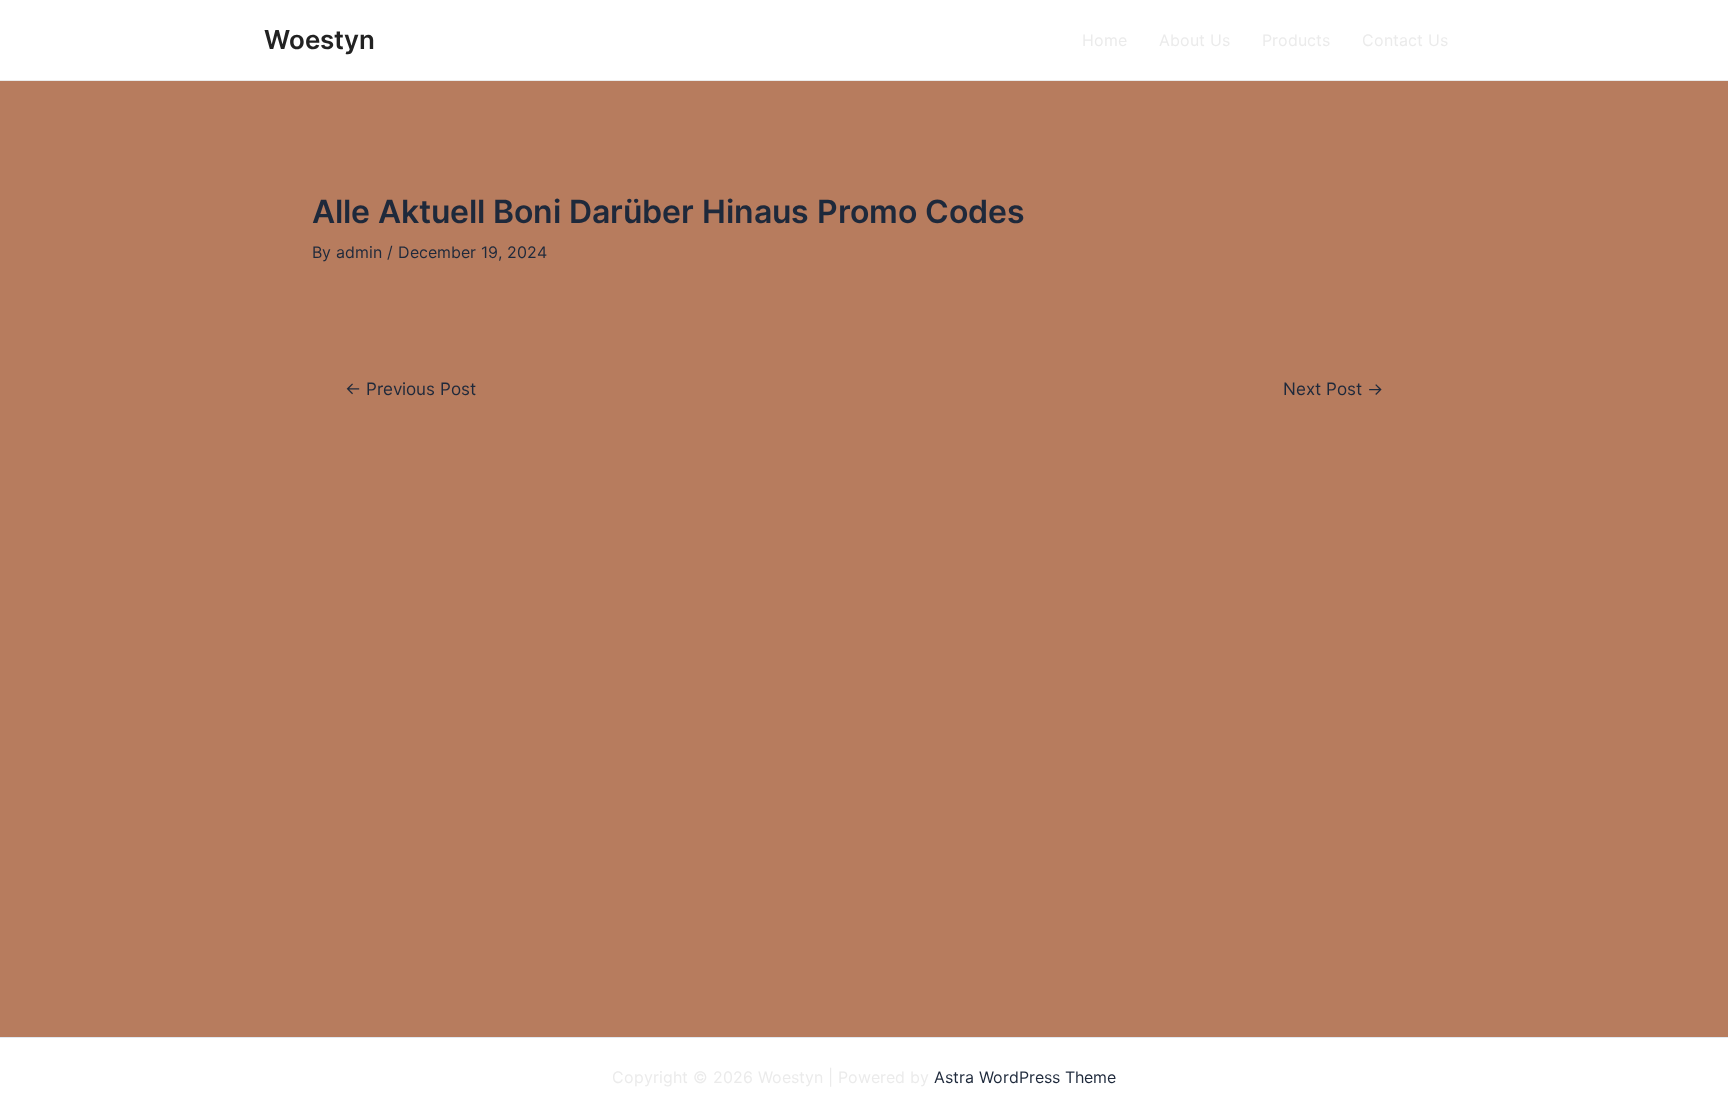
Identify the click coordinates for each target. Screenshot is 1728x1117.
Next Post (1333, 388)
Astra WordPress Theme (1025, 1077)
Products (1296, 40)
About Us (1194, 40)
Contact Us (1405, 40)
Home (1104, 40)
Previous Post (410, 388)
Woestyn (319, 39)
